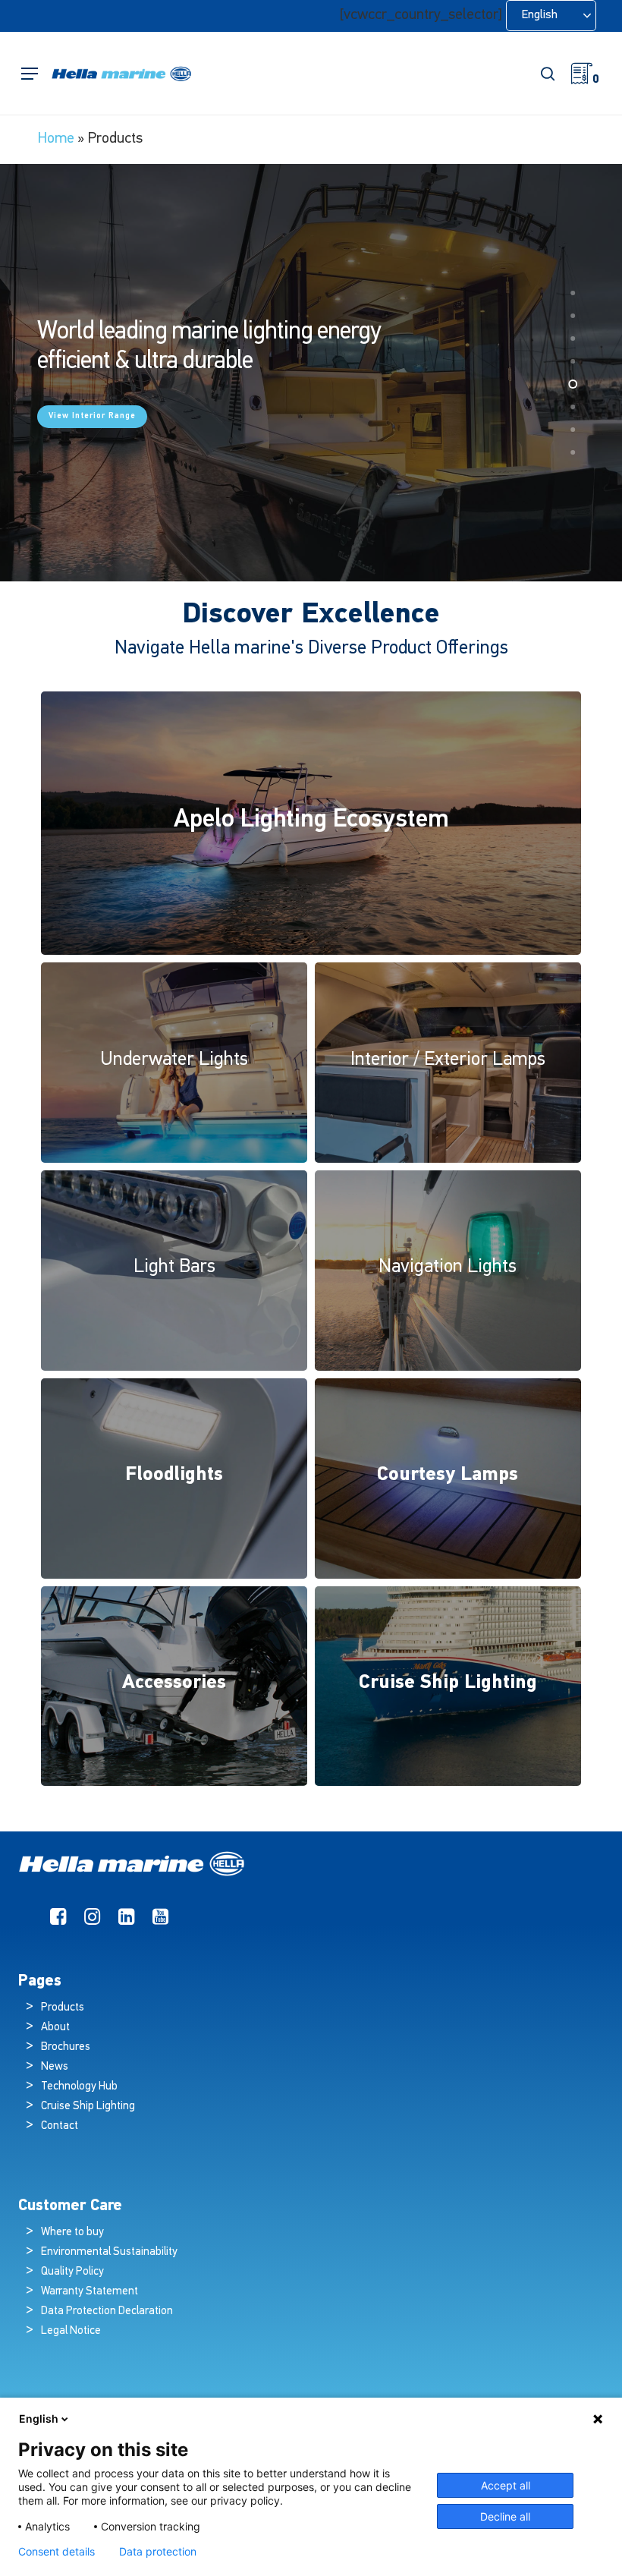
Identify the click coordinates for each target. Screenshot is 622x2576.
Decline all (505, 2516)
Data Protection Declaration (107, 2311)
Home (56, 139)
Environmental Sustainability (109, 2252)
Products (63, 2008)
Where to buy (72, 2233)
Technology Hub (79, 2087)
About (55, 2028)
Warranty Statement (90, 2292)
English (39, 2419)
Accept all (506, 2485)
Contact (60, 2126)
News (55, 2067)
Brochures (66, 2047)
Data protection (158, 2552)
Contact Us (201, 413)
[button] (30, 74)
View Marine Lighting (95, 413)
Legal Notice (71, 2331)
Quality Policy (72, 2272)
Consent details (57, 2552)
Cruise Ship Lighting (88, 2107)
